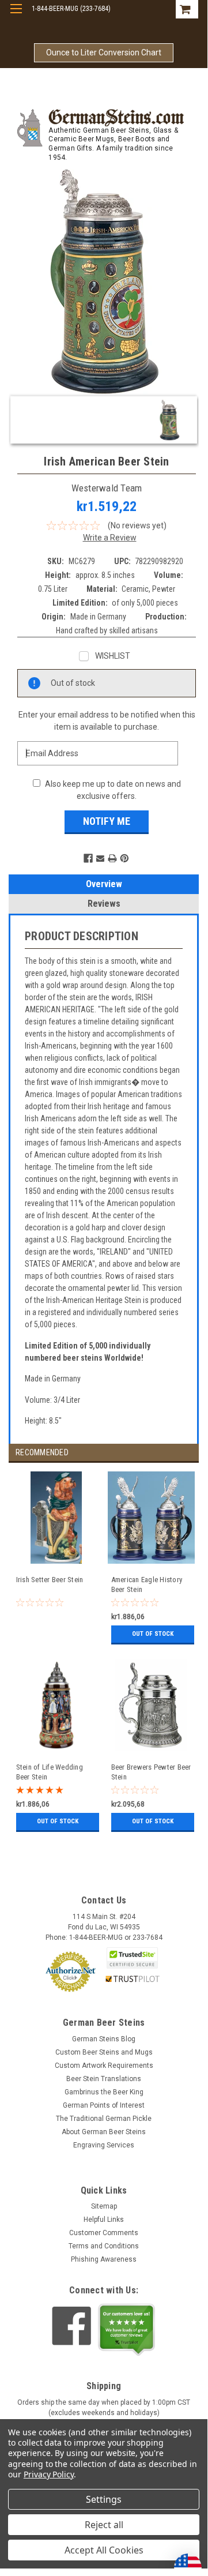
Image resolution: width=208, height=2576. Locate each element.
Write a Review (110, 538)
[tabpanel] (56, 1565)
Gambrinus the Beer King (104, 2092)
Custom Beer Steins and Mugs (104, 2052)
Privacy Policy (49, 2474)
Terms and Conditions (104, 2246)
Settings (104, 2499)
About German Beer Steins (104, 2132)
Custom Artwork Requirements (104, 2066)
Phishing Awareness (104, 2259)
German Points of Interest (104, 2105)
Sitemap (104, 2206)
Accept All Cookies (104, 2550)
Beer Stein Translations (104, 2079)
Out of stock (153, 1634)
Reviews (104, 904)
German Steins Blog (104, 2039)
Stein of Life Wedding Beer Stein (50, 1772)
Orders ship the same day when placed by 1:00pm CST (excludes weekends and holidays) (104, 2408)
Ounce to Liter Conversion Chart (104, 52)
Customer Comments (104, 2233)
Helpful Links (104, 2220)
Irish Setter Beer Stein (50, 1580)
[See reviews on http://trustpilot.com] (127, 2330)
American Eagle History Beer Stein (147, 1584)
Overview (104, 884)
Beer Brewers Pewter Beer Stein (151, 1772)
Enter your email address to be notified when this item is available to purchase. (107, 721)
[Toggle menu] (16, 16)
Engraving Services (104, 2145)
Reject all (104, 2525)
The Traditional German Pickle (104, 2119)
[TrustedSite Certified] (133, 1958)
